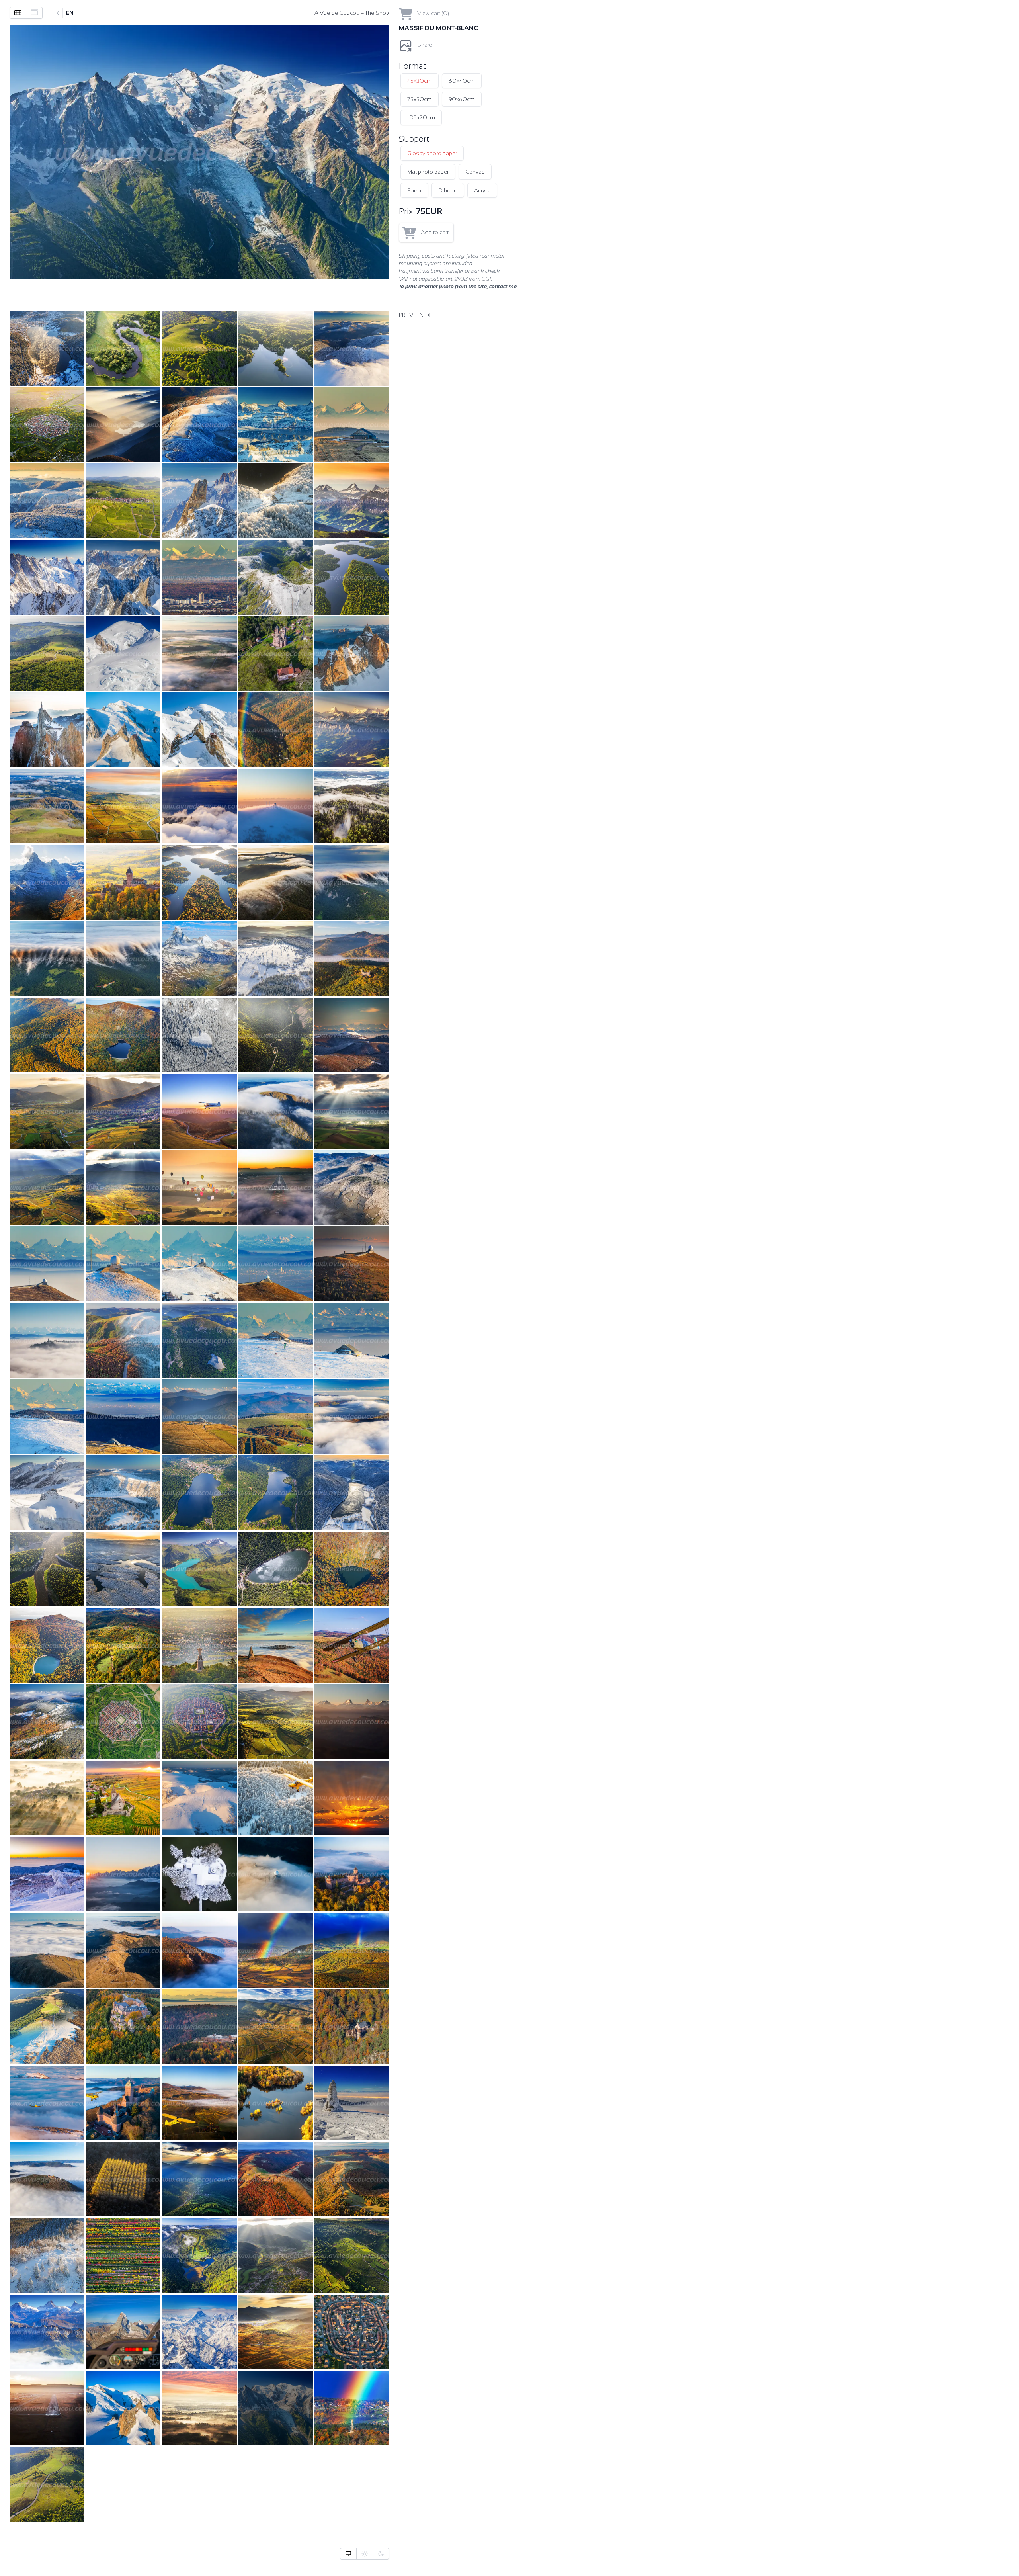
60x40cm (462, 81)
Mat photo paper (428, 172)
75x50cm (420, 99)
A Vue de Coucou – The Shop (352, 13)
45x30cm (420, 81)
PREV (406, 315)
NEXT (427, 315)
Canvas (475, 172)
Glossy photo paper (432, 153)
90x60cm (462, 99)
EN (70, 13)
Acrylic (482, 190)
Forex (414, 190)
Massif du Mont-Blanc (438, 28)
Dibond (448, 190)
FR (56, 13)
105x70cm (421, 117)
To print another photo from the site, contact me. (458, 286)
